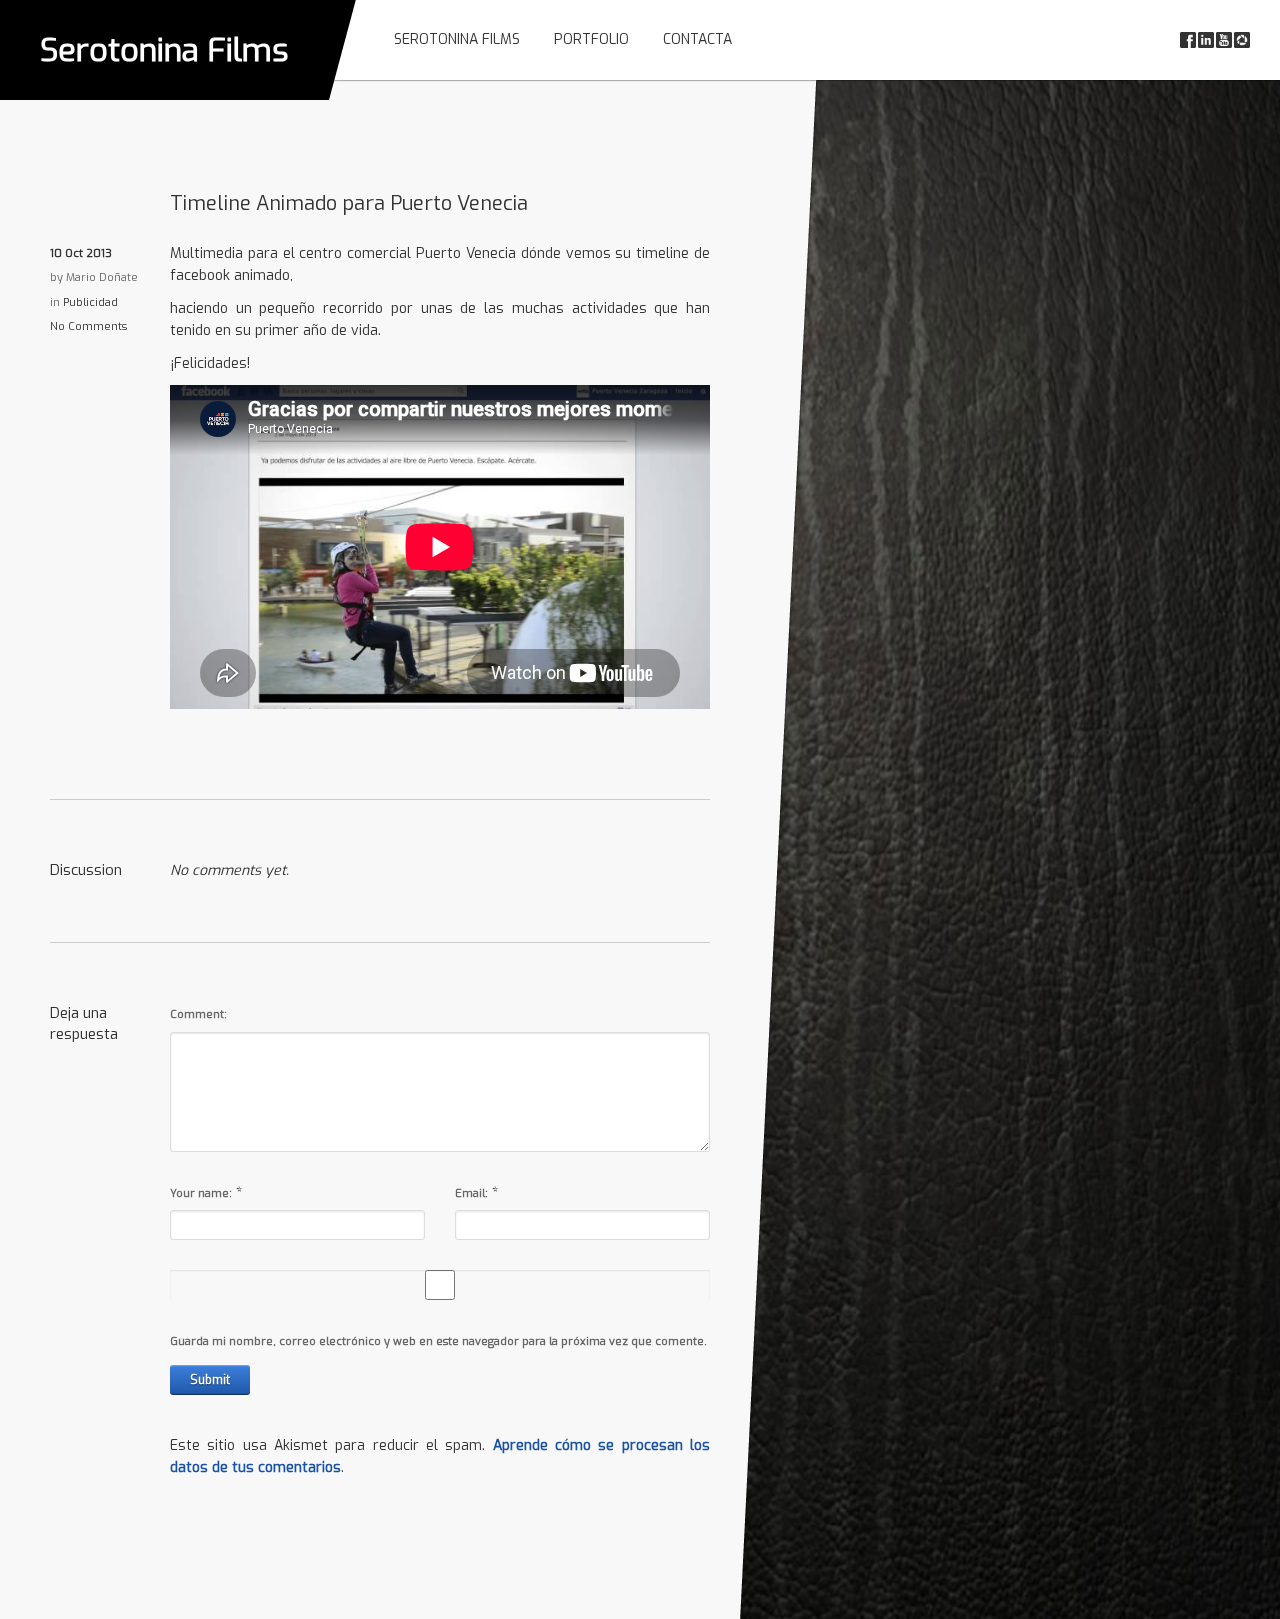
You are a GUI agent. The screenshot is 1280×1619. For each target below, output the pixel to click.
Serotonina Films (164, 50)
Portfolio (591, 39)
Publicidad (90, 302)
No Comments (88, 326)
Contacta (697, 39)
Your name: (201, 1193)
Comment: (198, 1014)
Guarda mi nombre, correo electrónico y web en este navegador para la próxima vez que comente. (438, 1341)
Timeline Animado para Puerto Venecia (349, 203)
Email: (471, 1193)
